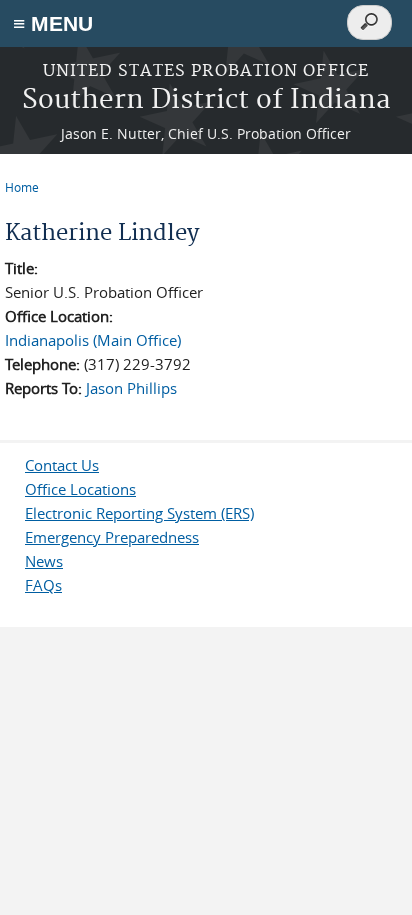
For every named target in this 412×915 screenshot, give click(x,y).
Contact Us (62, 465)
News (44, 561)
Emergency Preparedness (112, 537)
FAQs (43, 585)
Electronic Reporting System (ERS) (139, 513)
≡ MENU (53, 23)
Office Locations (80, 489)
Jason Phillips (131, 388)
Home (22, 187)
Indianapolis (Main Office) (93, 340)
